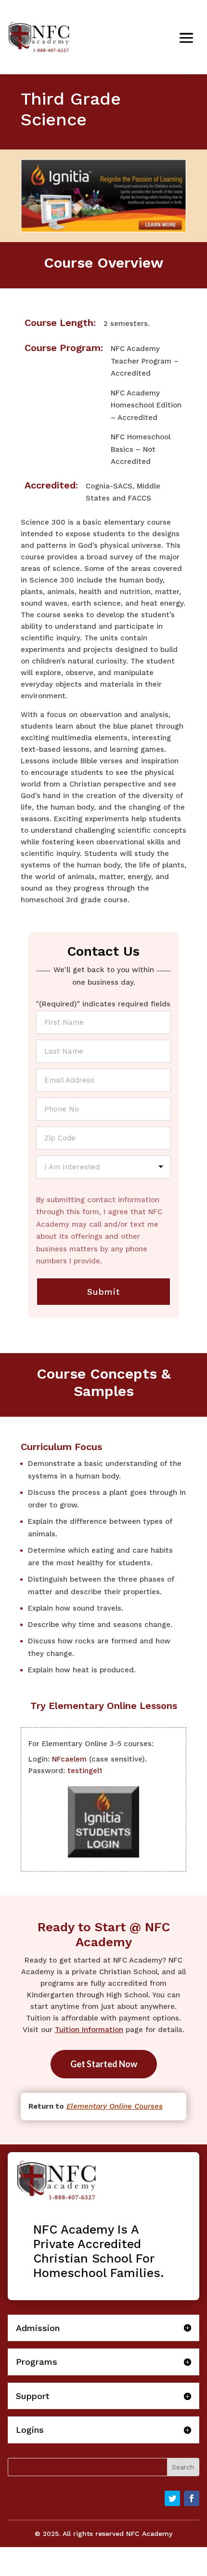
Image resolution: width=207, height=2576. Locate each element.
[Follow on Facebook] (192, 2498)
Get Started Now (104, 2064)
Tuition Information (89, 2030)
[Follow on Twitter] (172, 2498)
